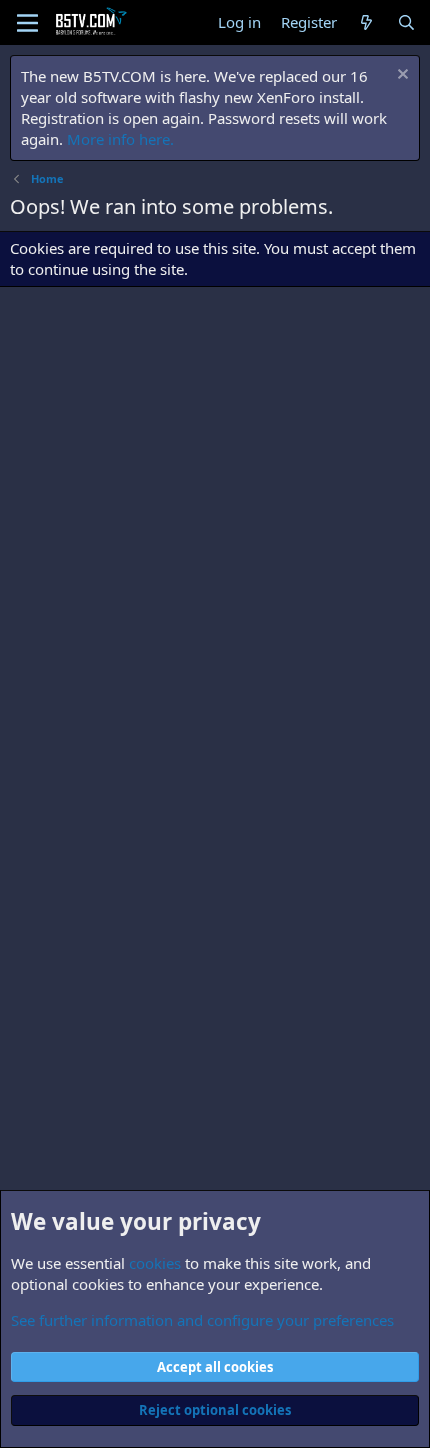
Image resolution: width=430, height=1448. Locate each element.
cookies (155, 1263)
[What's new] (366, 22)
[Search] (406, 22)
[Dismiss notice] (400, 76)
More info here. (120, 139)
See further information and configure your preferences (202, 1320)
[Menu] (27, 23)
